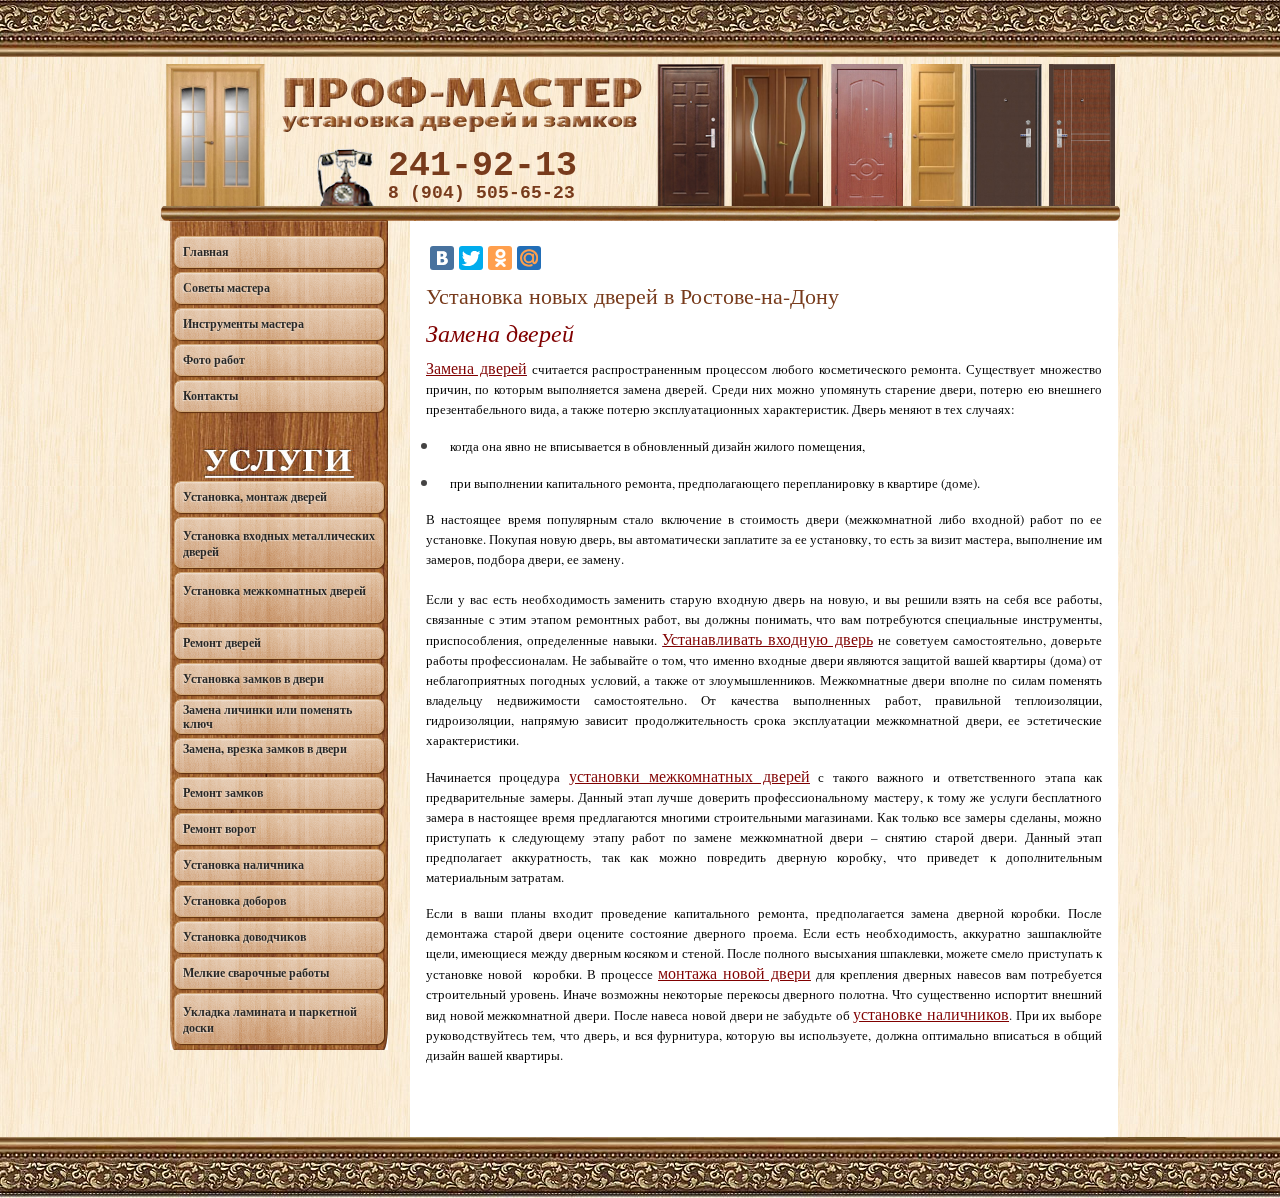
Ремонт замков (223, 792)
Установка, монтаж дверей (255, 496)
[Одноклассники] (500, 258)
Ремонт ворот (219, 828)
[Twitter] (471, 258)
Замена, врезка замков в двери (265, 748)
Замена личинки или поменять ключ (267, 716)
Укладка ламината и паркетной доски (270, 1019)
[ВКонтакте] (442, 258)
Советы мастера (226, 287)
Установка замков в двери (253, 678)
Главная (206, 251)
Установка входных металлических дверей (279, 543)
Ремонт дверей (222, 642)
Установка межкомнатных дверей (274, 590)
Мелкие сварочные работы (256, 972)
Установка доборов (234, 900)
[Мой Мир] (529, 258)
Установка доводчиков (244, 936)
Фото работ (214, 359)
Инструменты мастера (243, 323)
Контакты (210, 395)
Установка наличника (243, 864)
